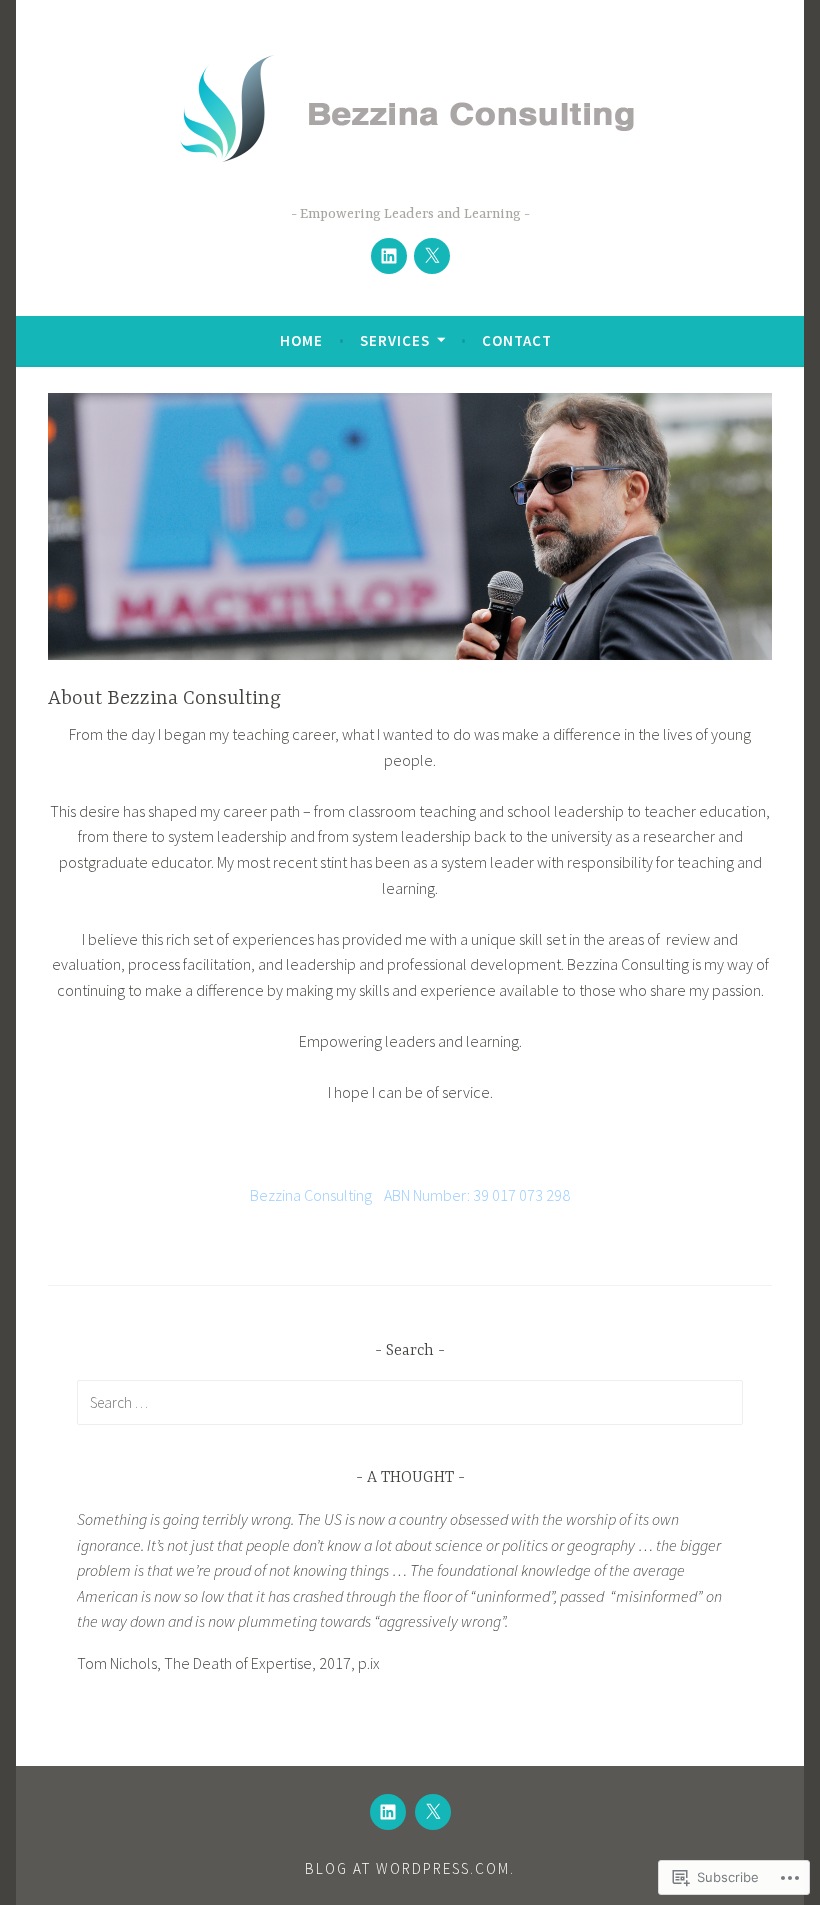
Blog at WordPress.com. (410, 1868)
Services (395, 340)
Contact (517, 340)
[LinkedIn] (389, 256)
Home (301, 340)
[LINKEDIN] (388, 1812)
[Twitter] (432, 256)
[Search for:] (410, 1402)
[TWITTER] (433, 1812)
